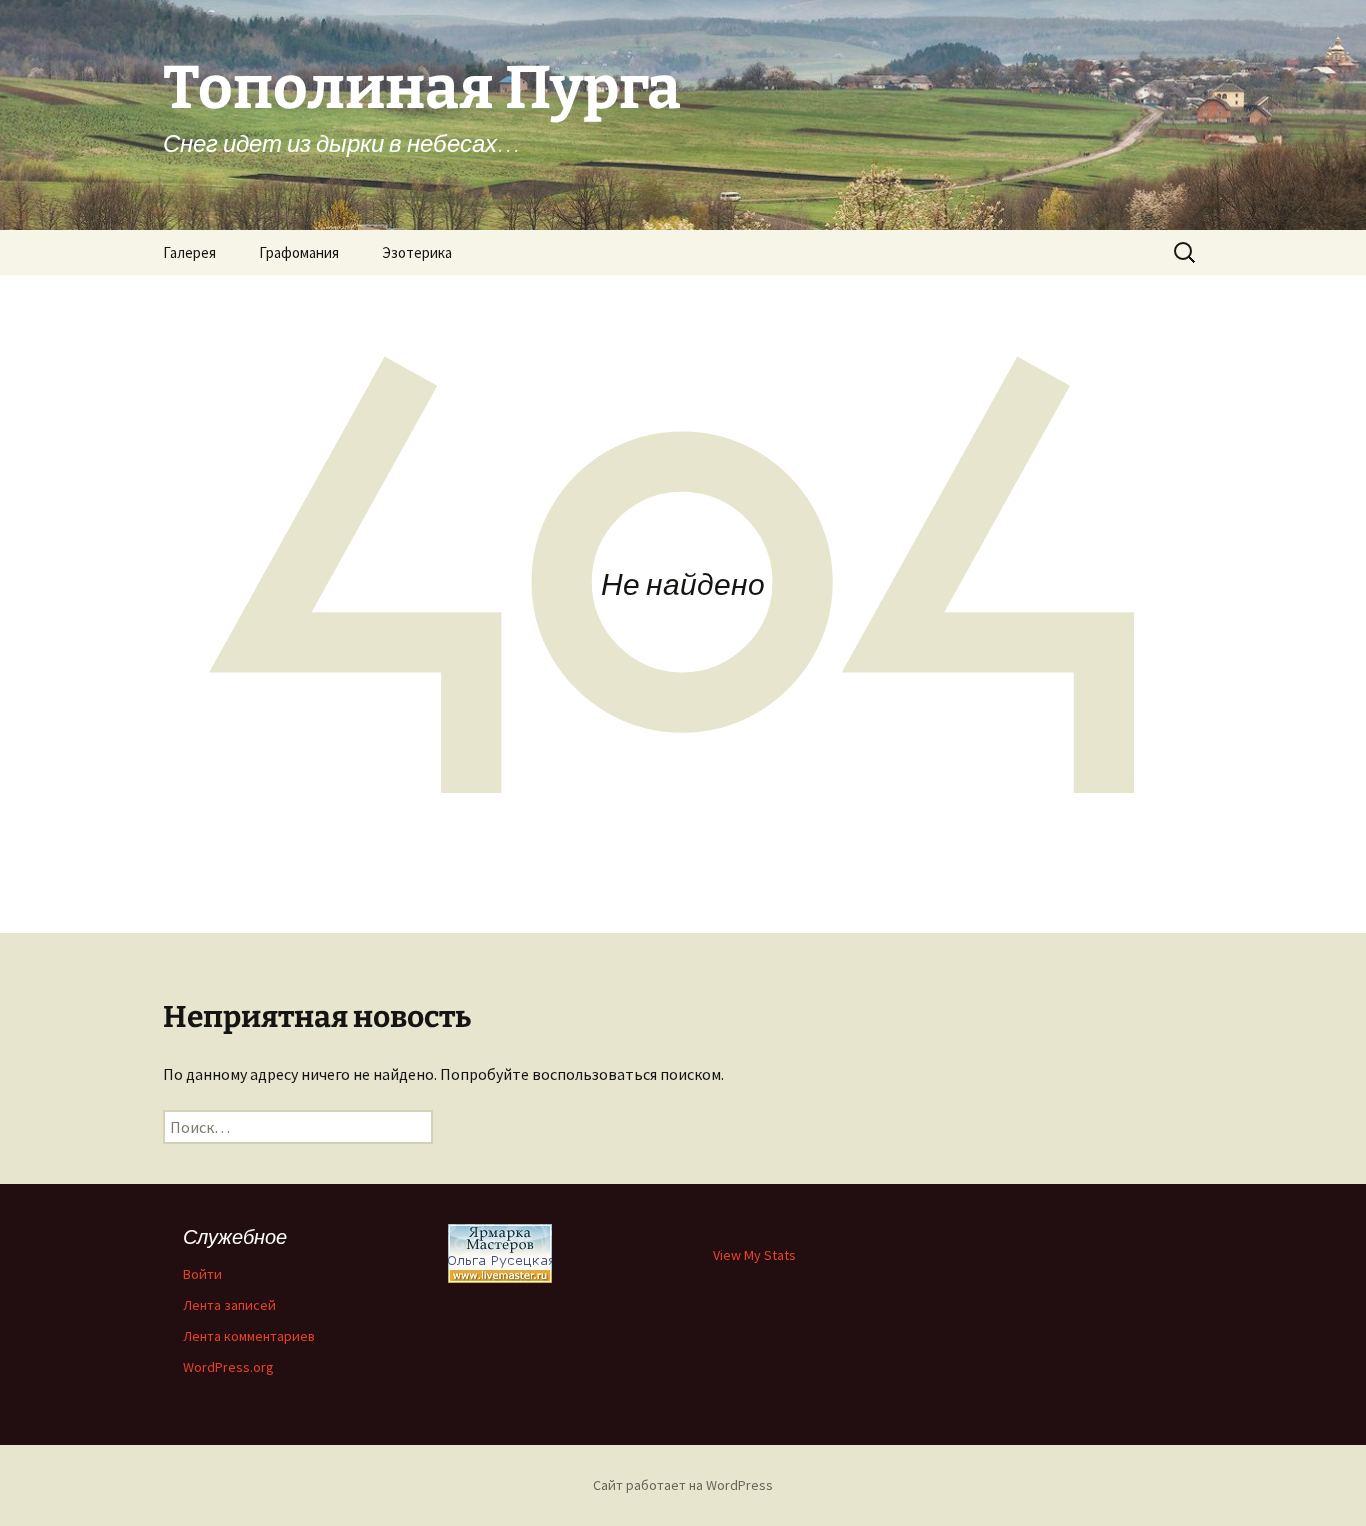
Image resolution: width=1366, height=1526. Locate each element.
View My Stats (754, 1255)
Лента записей (229, 1305)
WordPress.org (228, 1367)
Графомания (299, 252)
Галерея (189, 252)
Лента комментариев (249, 1336)
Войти (202, 1274)
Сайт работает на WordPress (683, 1485)
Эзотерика (417, 252)
